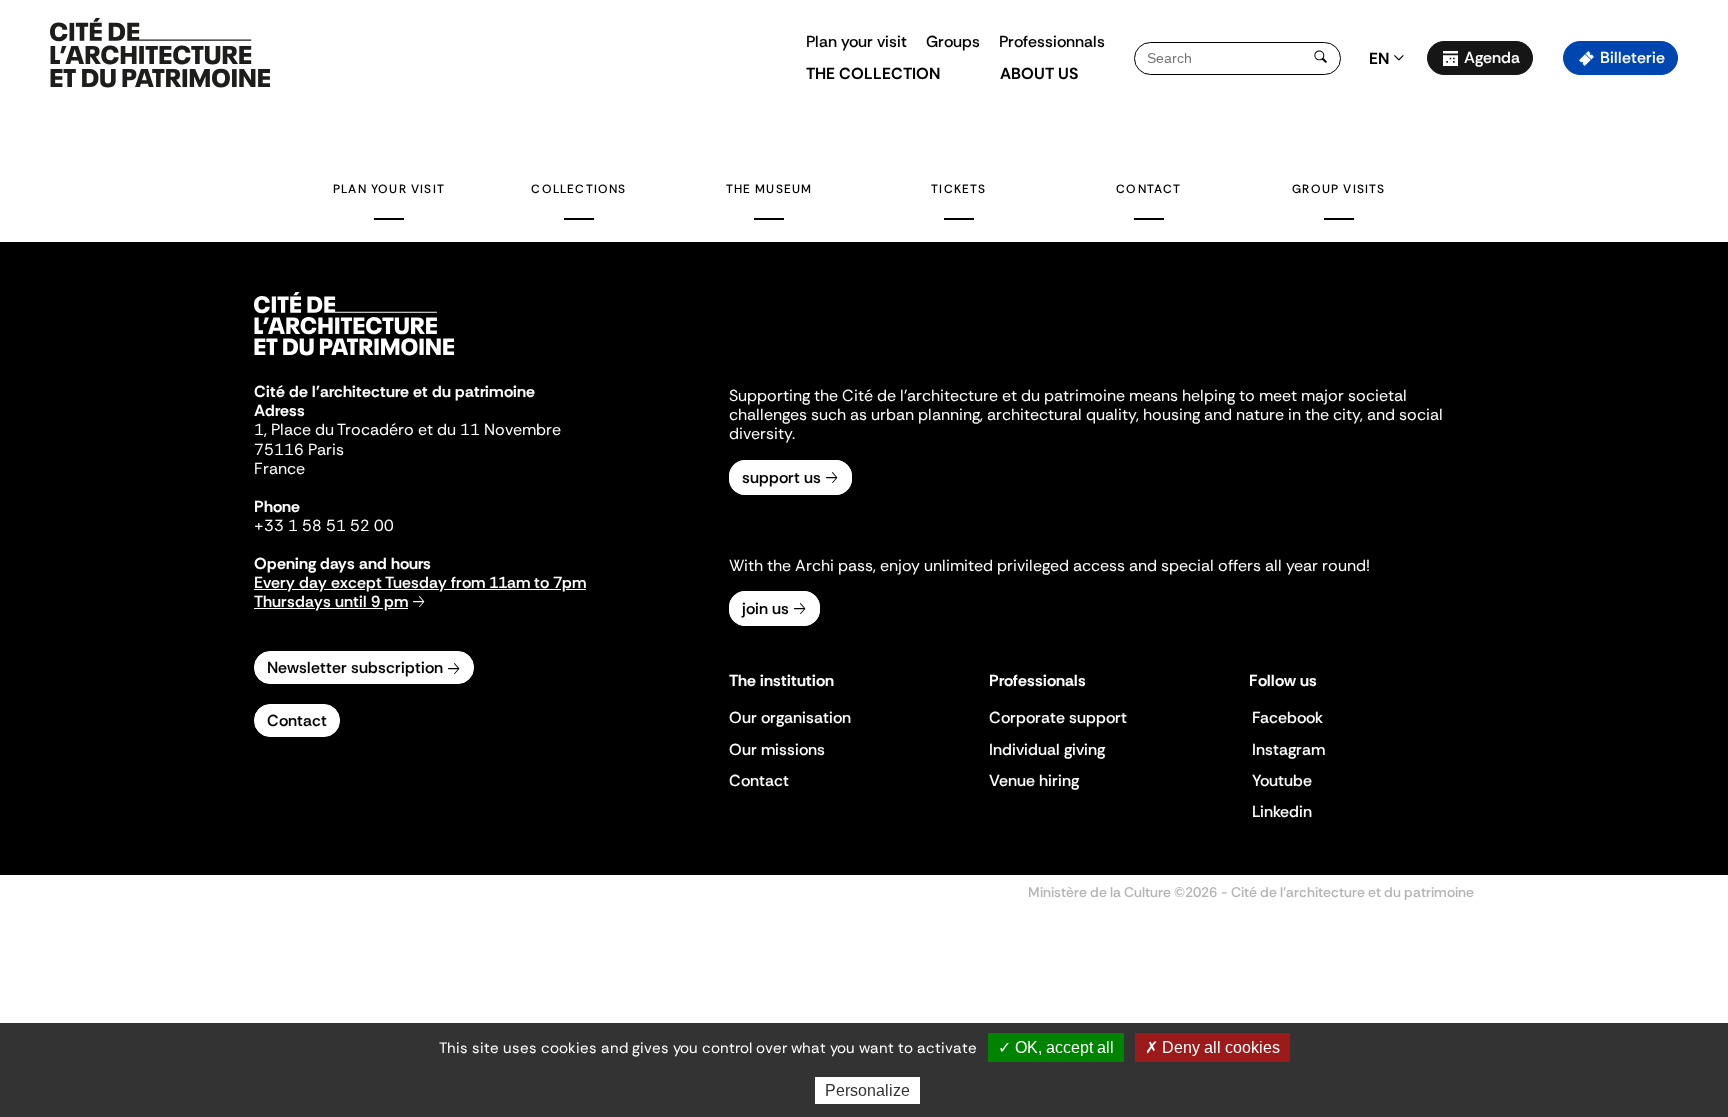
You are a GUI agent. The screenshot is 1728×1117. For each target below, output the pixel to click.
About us (1039, 73)
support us (781, 477)
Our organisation (790, 717)
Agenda (1492, 57)
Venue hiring (1034, 780)
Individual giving (1047, 749)
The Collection (873, 73)
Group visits (1338, 189)
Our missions (777, 749)
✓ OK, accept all (1056, 1047)
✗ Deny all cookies (1212, 1047)
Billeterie (1632, 57)
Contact (1148, 189)
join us (765, 608)
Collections (578, 189)
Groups (953, 41)
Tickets (958, 189)
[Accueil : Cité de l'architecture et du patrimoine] (160, 54)
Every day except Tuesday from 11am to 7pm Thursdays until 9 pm (420, 592)
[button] (1698, 355)
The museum (769, 189)
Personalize (867, 1090)
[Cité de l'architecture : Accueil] (354, 358)
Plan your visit (856, 41)
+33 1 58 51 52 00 (324, 525)
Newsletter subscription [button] (355, 667)
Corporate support (1058, 717)
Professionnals (1052, 41)
